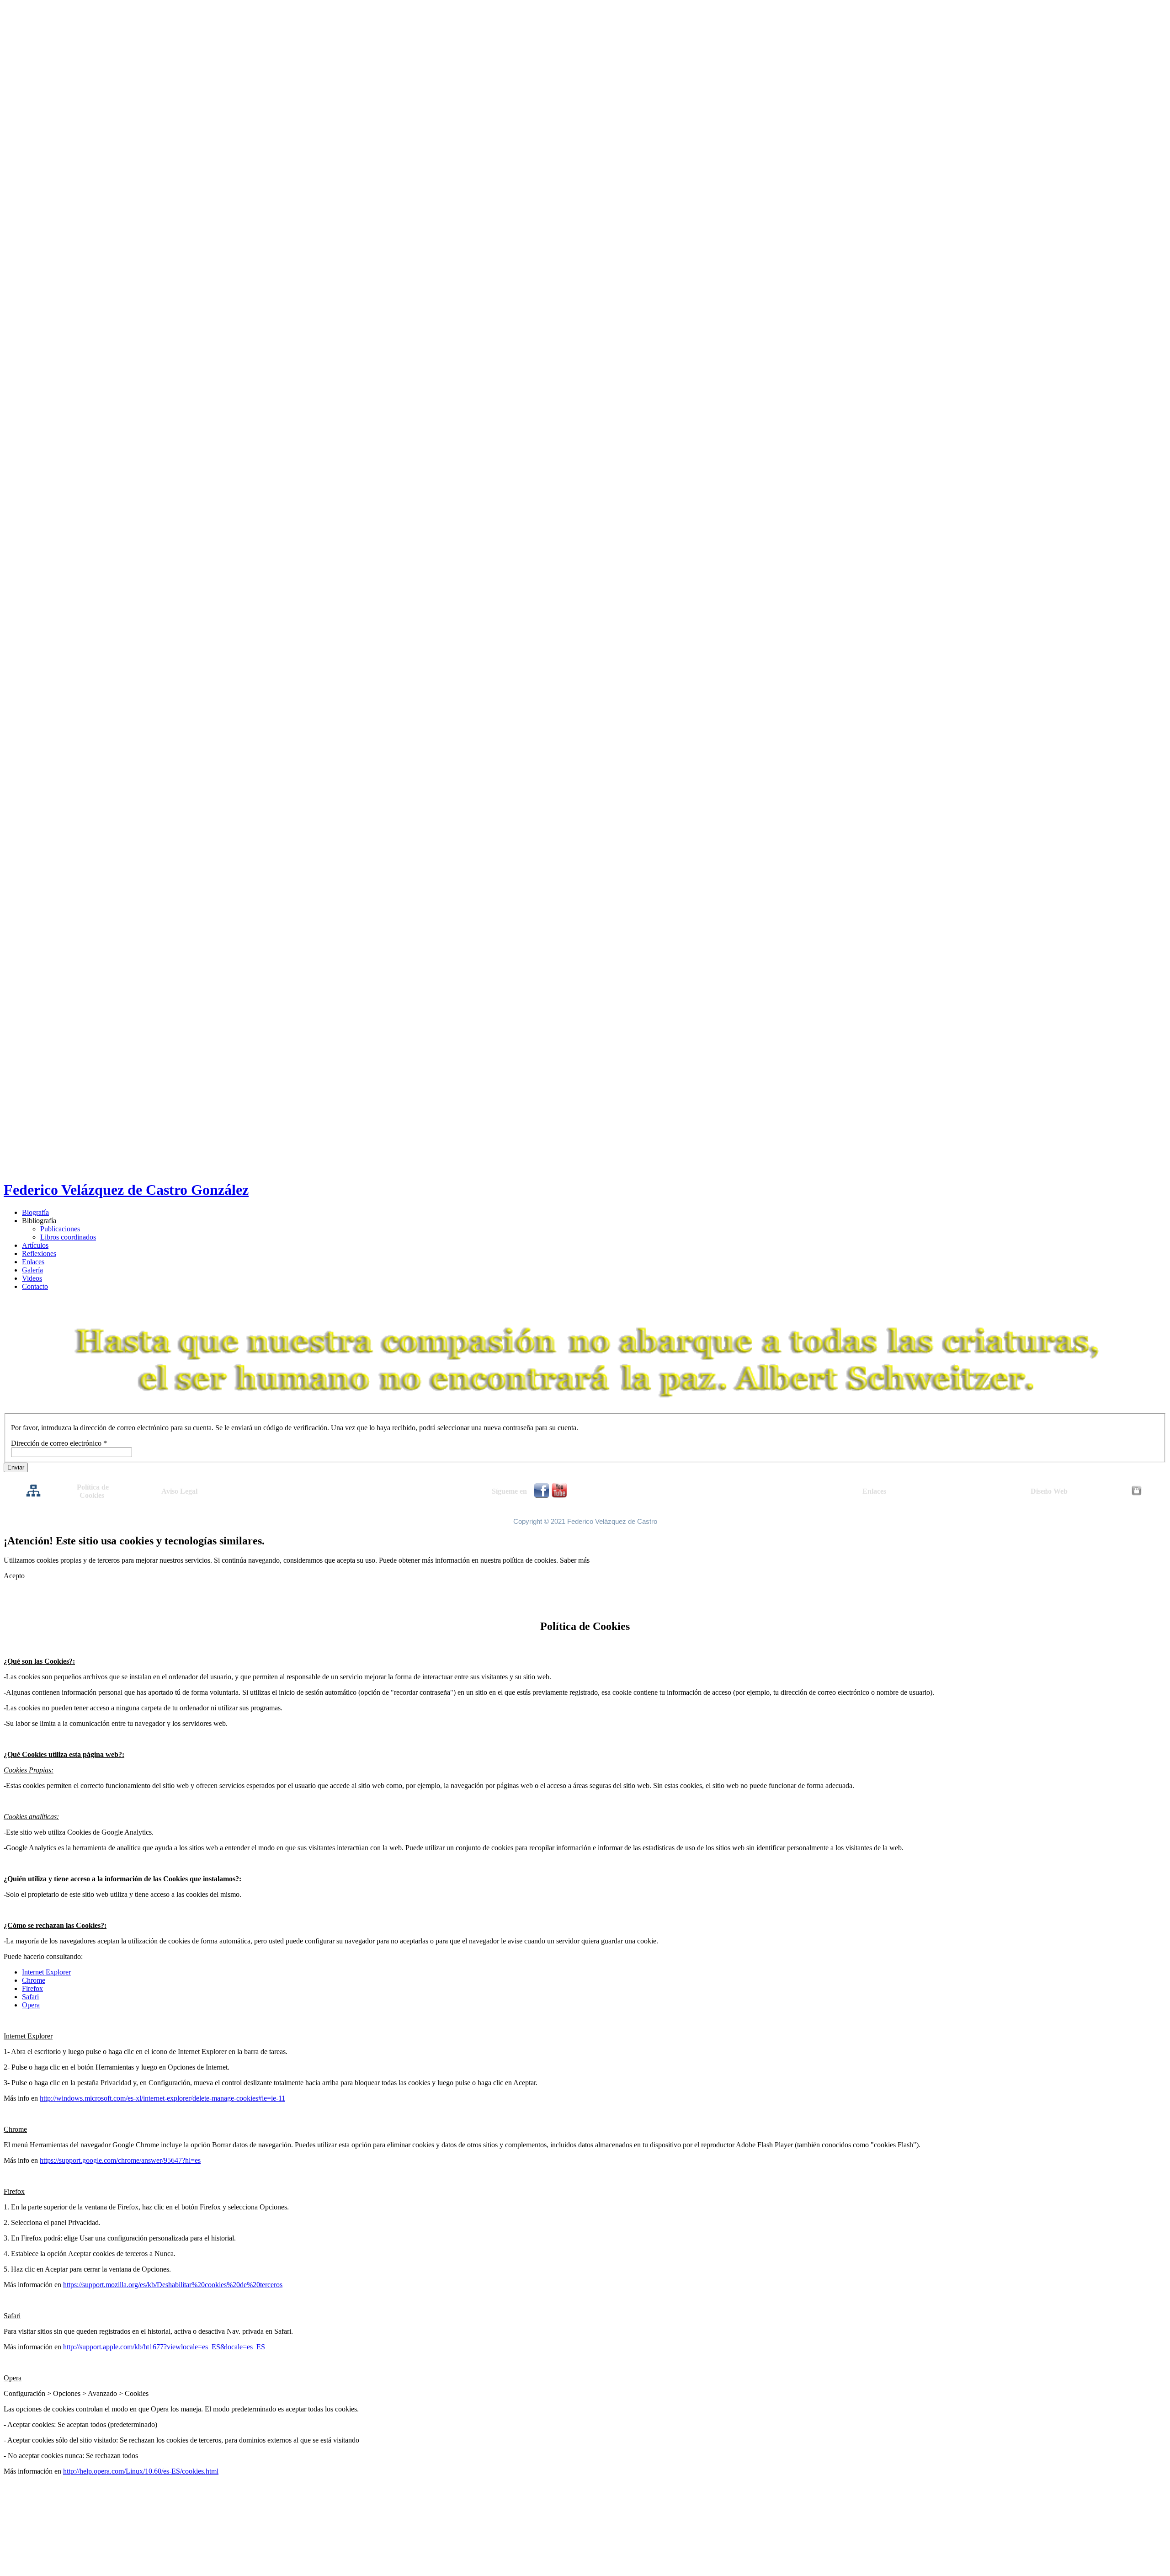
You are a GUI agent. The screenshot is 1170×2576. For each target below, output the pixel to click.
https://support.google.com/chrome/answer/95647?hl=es (120, 2160)
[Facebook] (542, 1495)
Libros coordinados (68, 1237)
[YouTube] (559, 1496)
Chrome (34, 1980)
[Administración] (1137, 1493)
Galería (32, 1270)
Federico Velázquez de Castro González (126, 1190)
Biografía (35, 1212)
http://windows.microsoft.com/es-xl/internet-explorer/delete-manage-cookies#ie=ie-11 (162, 2098)
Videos (32, 1278)
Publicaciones (60, 1229)
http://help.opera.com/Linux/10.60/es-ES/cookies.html (141, 2471)
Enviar (16, 1467)
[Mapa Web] (33, 1495)
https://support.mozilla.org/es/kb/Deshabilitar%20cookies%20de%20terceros (173, 2285)
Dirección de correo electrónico (59, 1443)
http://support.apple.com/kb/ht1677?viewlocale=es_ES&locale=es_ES (164, 2347)
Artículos (35, 1245)
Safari (30, 1997)
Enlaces (33, 1262)
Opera (31, 2005)
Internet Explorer (46, 1972)
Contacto (35, 1286)
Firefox (32, 1988)
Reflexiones (39, 1253)
